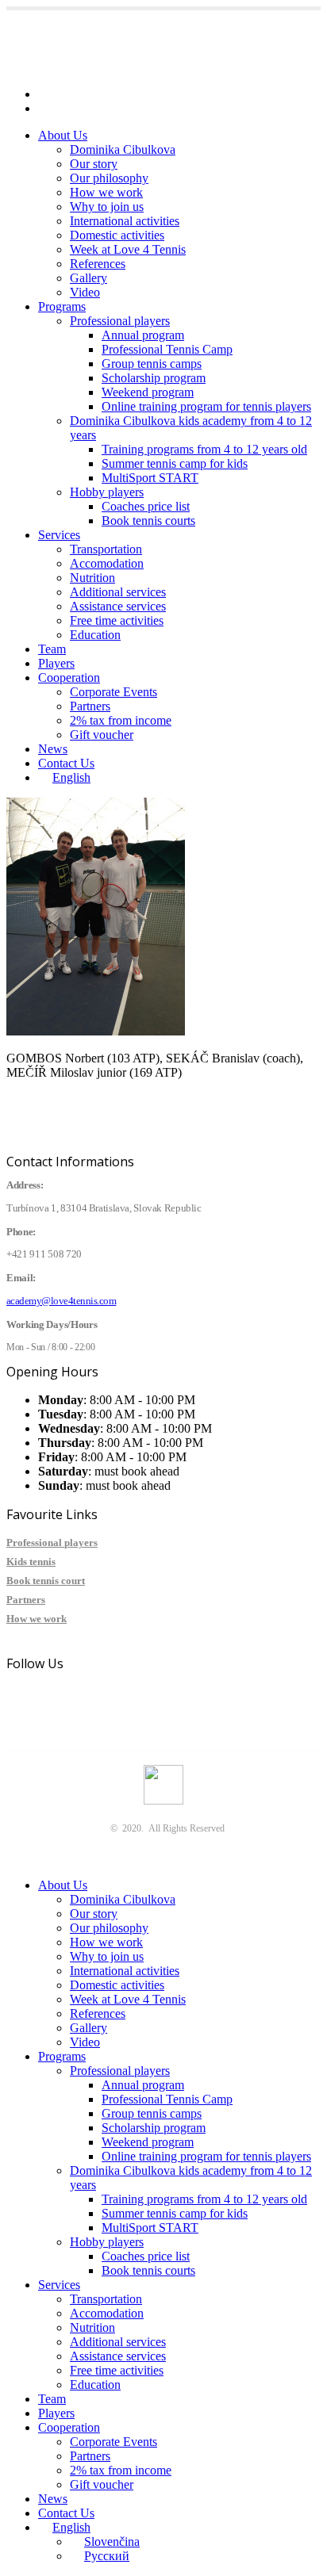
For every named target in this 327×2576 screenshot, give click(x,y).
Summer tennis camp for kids (175, 463)
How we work (106, 192)
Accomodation (107, 563)
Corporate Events (113, 692)
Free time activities (117, 620)
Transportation (106, 549)
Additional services (118, 592)
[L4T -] (108, 67)
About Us (63, 135)
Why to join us (107, 207)
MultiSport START (150, 478)
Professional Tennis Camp (167, 349)
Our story (94, 164)
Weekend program (148, 392)
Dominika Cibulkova (123, 149)
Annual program (143, 335)
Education (95, 635)
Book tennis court (46, 1581)
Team (52, 649)
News (53, 749)
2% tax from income (121, 720)
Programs (62, 306)
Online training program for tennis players (206, 406)
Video (85, 292)
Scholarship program (154, 378)
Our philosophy (109, 178)
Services (59, 535)
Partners (90, 706)
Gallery (88, 278)
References (98, 264)
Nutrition (92, 578)
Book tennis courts (148, 521)
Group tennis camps (152, 364)
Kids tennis (31, 1562)
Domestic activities (117, 235)
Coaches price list (146, 506)
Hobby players (107, 492)
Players (56, 663)
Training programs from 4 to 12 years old (204, 449)
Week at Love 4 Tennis (128, 249)
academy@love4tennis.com (107, 94)
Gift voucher (102, 735)
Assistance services (118, 606)
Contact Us (66, 763)
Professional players (120, 321)
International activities (125, 221)
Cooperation (69, 677)
